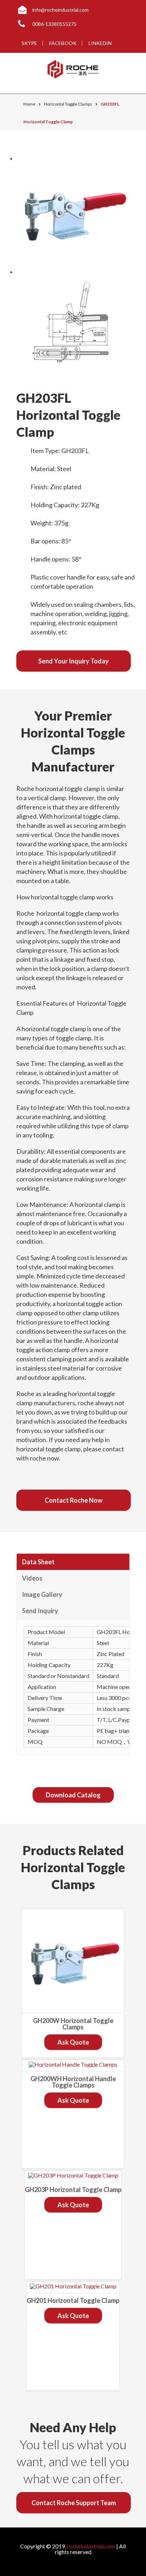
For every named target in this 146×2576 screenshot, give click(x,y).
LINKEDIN (100, 43)
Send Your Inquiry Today (74, 661)
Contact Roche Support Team (74, 2503)
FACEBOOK (63, 43)
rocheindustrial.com (91, 2546)
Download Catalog (73, 1795)
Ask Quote (73, 2042)
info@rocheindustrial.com (60, 10)
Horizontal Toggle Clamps (68, 104)
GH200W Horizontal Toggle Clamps (73, 2024)
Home (29, 104)
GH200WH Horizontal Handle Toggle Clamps (73, 2082)
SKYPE (29, 43)
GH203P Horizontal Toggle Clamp (73, 2190)
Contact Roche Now (74, 1500)
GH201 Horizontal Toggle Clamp (73, 2300)
